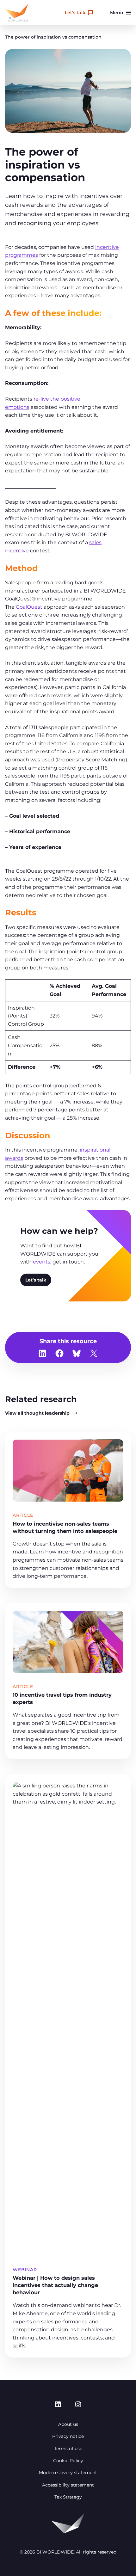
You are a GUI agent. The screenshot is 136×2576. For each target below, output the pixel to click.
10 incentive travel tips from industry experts (62, 1698)
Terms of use (68, 2449)
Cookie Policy (68, 2461)
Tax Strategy (68, 2497)
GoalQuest (29, 607)
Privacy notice (68, 2436)
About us (68, 2424)
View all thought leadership (37, 1413)
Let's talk (75, 13)
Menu (117, 13)
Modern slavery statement (68, 2473)
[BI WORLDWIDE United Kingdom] (17, 13)
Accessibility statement (68, 2485)
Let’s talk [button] (36, 1280)
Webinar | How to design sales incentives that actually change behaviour (55, 2285)
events (42, 1262)
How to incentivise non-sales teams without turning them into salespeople (65, 1527)
